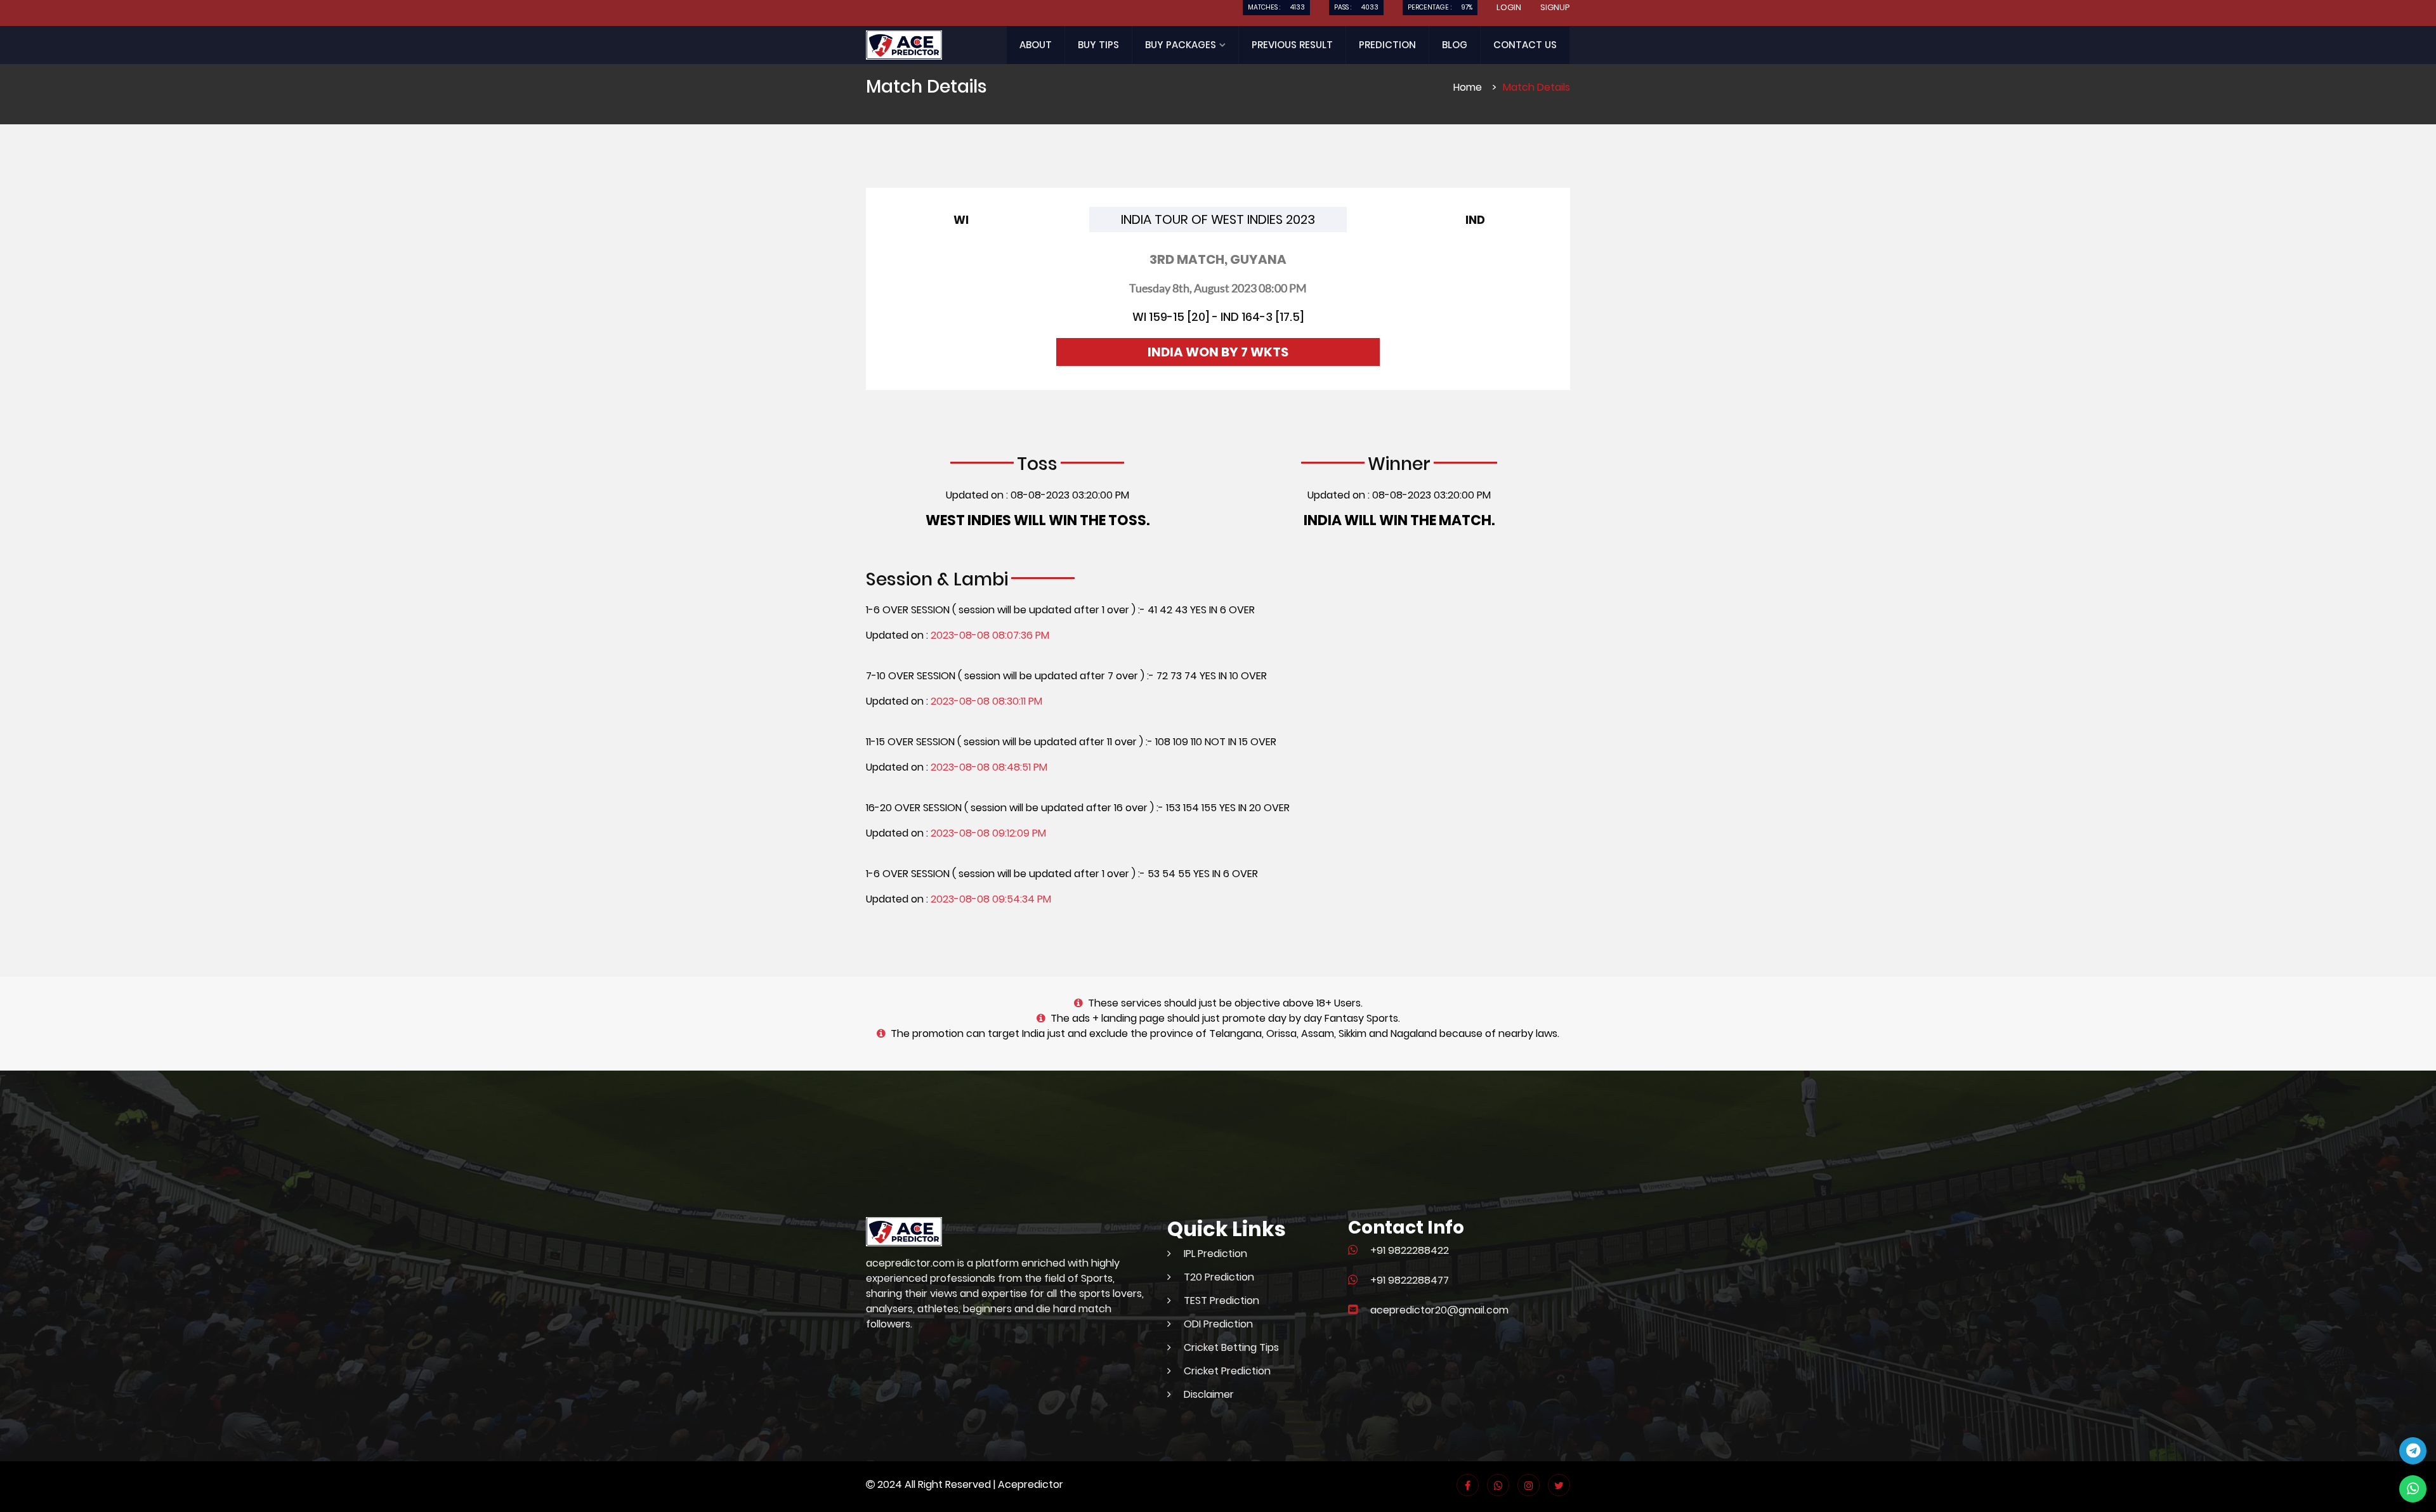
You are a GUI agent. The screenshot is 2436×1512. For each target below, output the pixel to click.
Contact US (1525, 45)
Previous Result (1292, 45)
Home (1468, 87)
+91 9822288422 (1410, 1250)
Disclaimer (1209, 1394)
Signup (1555, 7)
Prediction (1387, 45)
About (1036, 45)
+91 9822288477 (1410, 1280)
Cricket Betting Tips (1231, 1347)
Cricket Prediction (1227, 1371)
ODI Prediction (1218, 1324)
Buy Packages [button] (1182, 45)
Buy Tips (1098, 45)
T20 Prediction (1219, 1277)
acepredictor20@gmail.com (1439, 1310)
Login (1509, 7)
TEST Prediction (1221, 1300)
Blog (1455, 45)
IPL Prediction (1215, 1254)
